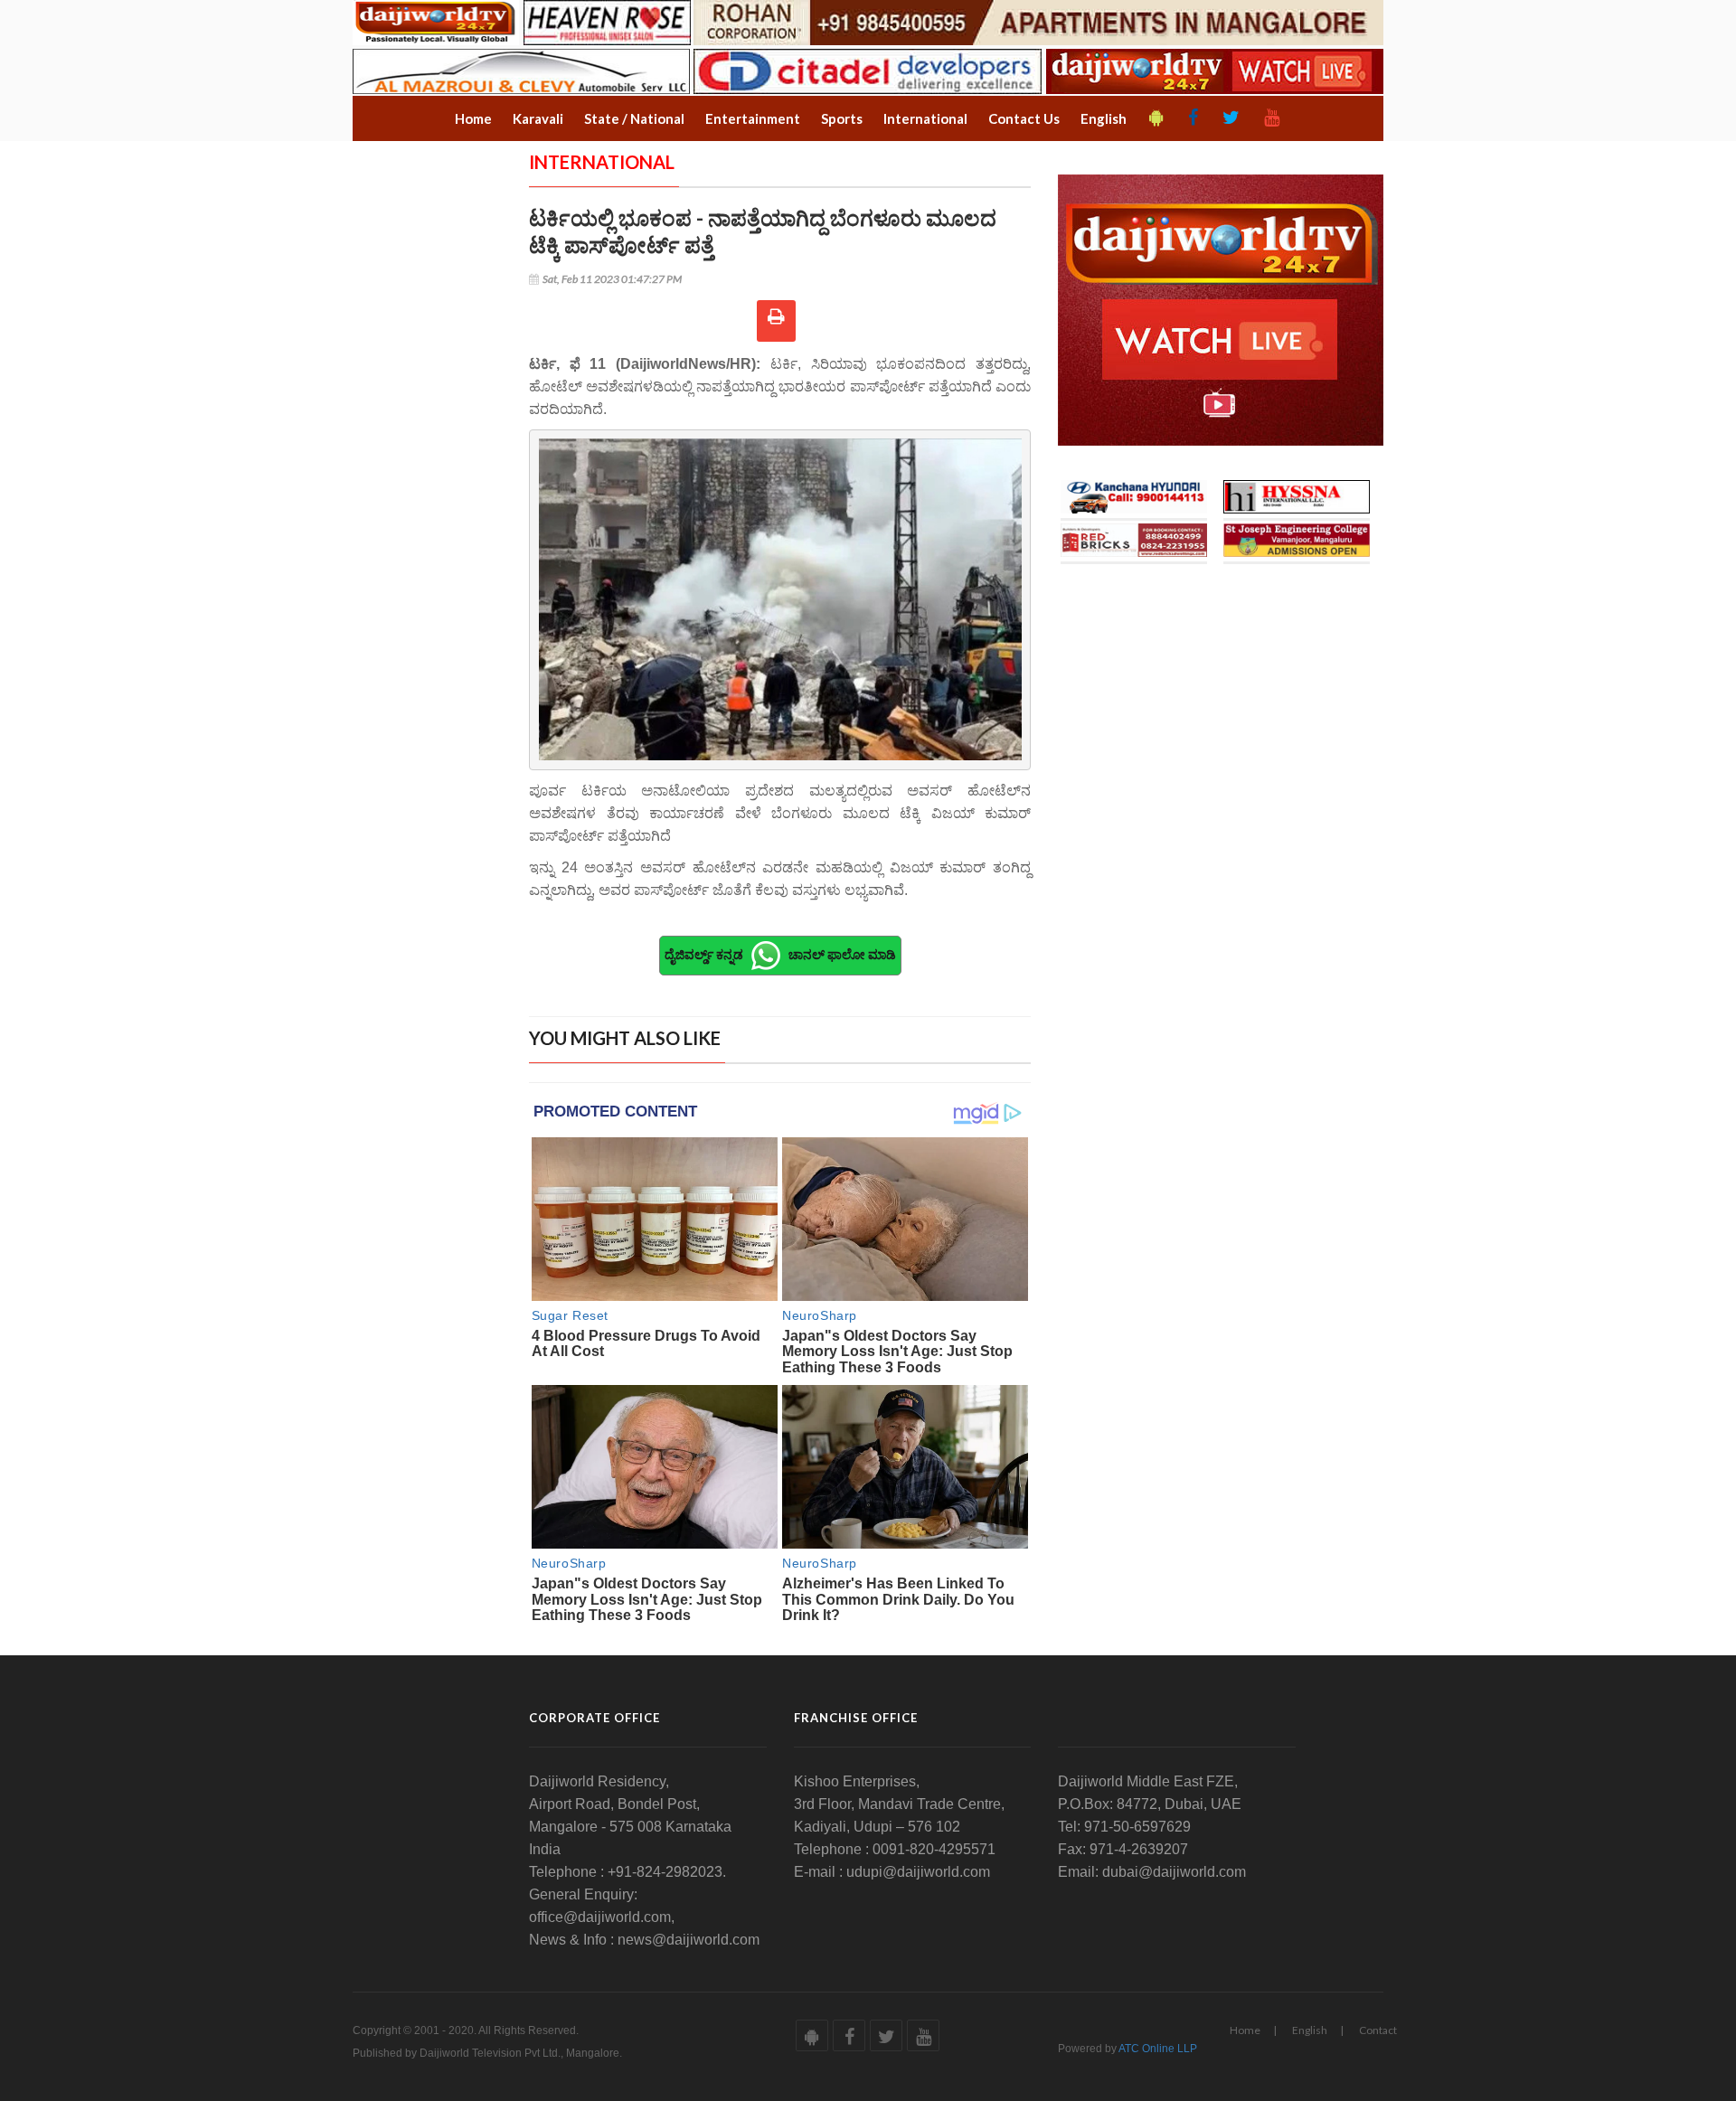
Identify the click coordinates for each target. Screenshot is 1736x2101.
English (1310, 2030)
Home (1245, 2030)
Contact (1378, 2030)
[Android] (1156, 118)
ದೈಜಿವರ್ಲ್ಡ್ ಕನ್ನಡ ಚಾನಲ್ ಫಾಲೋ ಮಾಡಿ (780, 953)
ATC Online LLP (1158, 2049)
